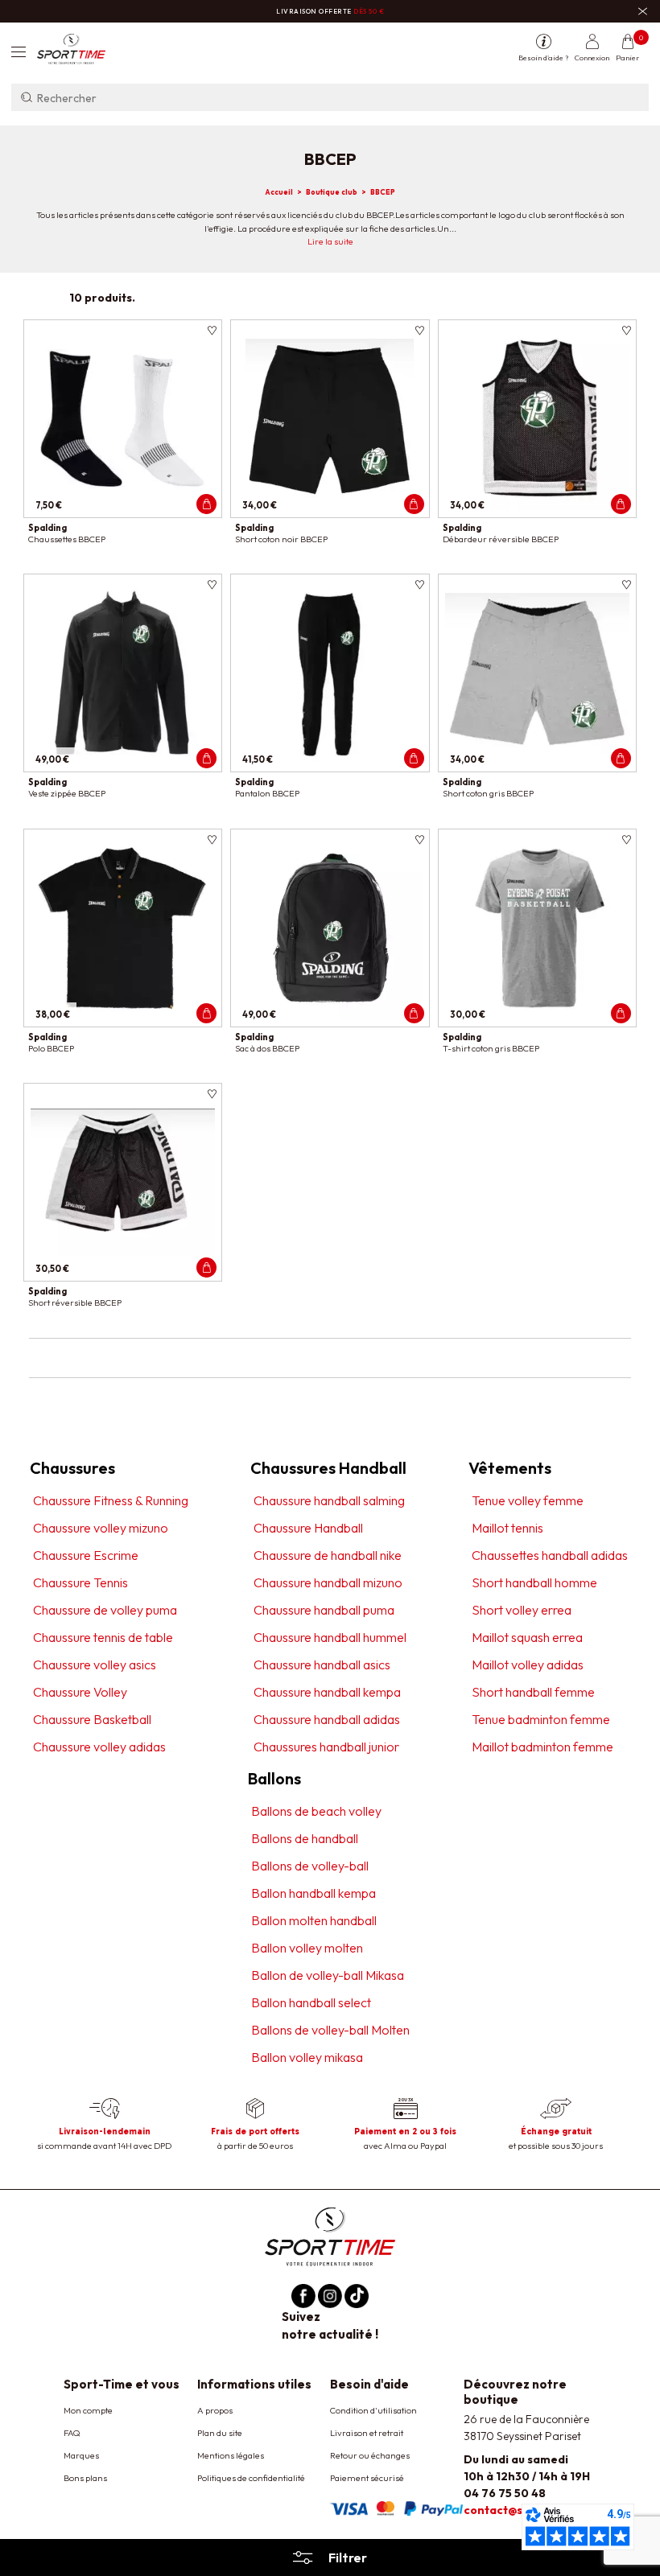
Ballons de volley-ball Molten (330, 2030)
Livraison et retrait (367, 2433)
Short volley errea (522, 1610)
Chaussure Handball (308, 1528)
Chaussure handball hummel (330, 1637)
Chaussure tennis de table (103, 1637)
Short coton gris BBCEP (488, 793)
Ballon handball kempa (313, 1893)
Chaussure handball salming (329, 1500)
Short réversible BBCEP (75, 1302)
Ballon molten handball (314, 1920)
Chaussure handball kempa (327, 1692)
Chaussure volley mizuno (101, 1528)
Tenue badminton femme (541, 1719)
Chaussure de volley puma (105, 1610)
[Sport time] (330, 2235)
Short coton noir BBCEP (281, 539)
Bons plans (85, 2478)
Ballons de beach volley (316, 1811)
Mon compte (88, 2410)
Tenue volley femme (528, 1500)
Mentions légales (231, 2455)
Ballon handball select (311, 2002)
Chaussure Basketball (92, 1719)
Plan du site (220, 2433)
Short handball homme (534, 1582)
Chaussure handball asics (322, 1665)
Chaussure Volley (80, 1692)
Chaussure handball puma (324, 1610)
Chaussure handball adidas (327, 1719)
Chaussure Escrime (86, 1555)
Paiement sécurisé (367, 2478)
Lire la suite (330, 241)
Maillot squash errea (527, 1637)
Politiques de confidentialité (251, 2478)
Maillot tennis (507, 1528)
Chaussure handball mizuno (328, 1582)
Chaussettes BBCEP (67, 539)
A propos (215, 2410)
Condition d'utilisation (373, 2410)
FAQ (72, 2433)
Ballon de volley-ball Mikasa (328, 1975)
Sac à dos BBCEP (267, 1048)
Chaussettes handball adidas (550, 1555)
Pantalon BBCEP (267, 793)
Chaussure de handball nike (328, 1555)
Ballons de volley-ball (310, 1866)
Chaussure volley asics (95, 1665)
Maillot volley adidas (528, 1665)
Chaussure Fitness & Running (111, 1500)
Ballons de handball (305, 1838)
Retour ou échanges (370, 2455)
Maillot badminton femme (542, 1747)
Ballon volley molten (307, 1948)
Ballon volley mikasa (307, 2057)
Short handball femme (533, 1692)
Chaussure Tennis (80, 1582)
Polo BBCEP (51, 1048)
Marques (81, 2455)
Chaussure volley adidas (99, 1747)
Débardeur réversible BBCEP (501, 539)
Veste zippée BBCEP (67, 793)
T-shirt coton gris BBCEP (491, 1048)
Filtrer (348, 2557)
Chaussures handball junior (326, 1747)
